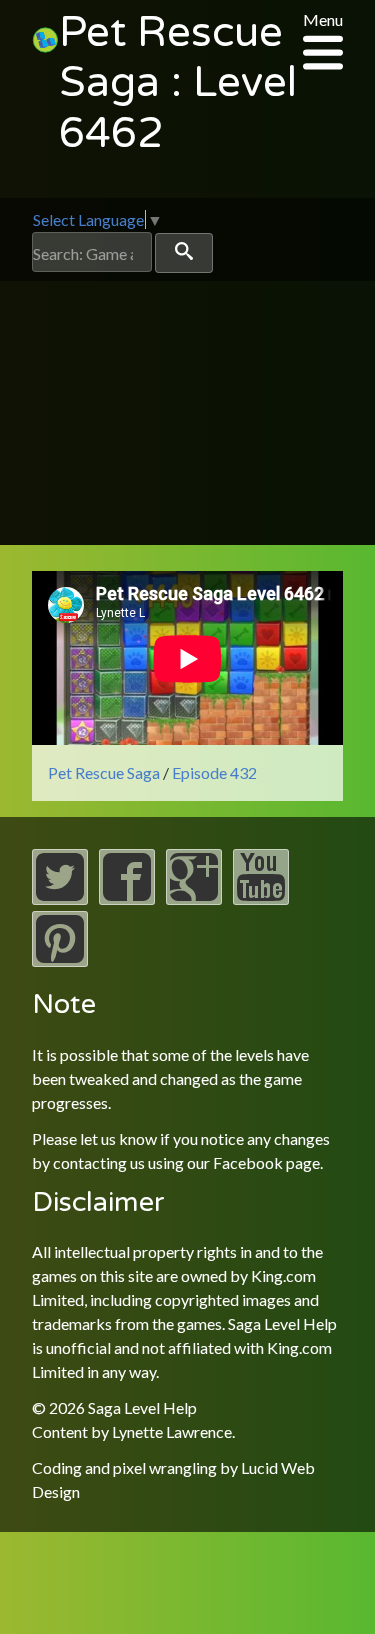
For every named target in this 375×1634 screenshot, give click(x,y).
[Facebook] (127, 898)
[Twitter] (60, 898)
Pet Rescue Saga (104, 772)
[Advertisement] (187, 418)
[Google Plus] (194, 898)
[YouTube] (261, 898)
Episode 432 (214, 772)
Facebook (248, 1162)
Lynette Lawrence (172, 1431)
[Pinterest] (60, 960)
